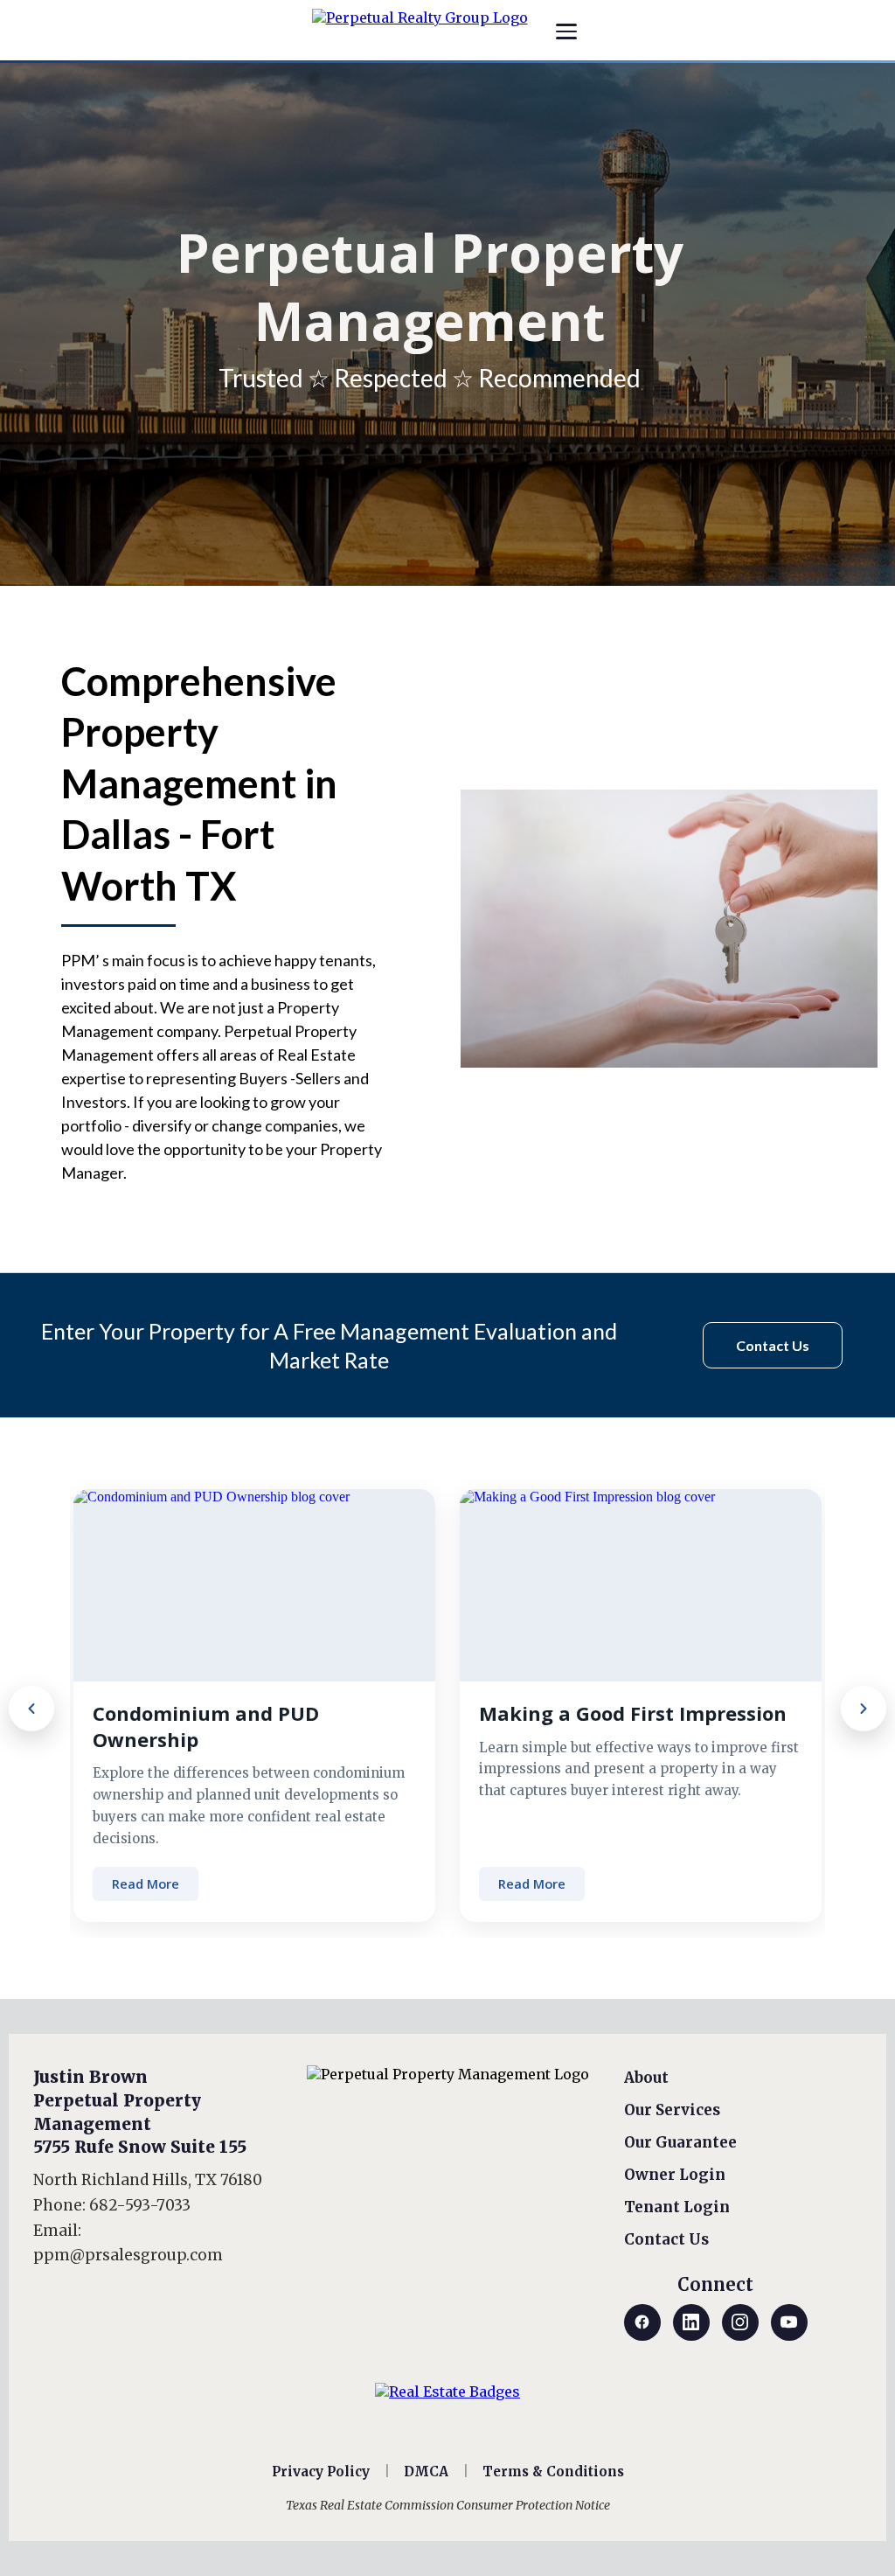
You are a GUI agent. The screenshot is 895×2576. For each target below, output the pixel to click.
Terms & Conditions (553, 2472)
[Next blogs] (864, 1709)
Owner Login (675, 2175)
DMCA (426, 2472)
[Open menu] (566, 31)
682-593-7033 (140, 2205)
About (646, 2078)
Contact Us (666, 2239)
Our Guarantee (680, 2142)
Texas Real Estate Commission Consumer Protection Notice (448, 2505)
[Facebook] (642, 2322)
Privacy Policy (321, 2472)
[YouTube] (789, 2322)
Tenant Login (677, 2207)
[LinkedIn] (691, 2322)
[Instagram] (740, 2322)
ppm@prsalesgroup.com (128, 2255)
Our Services (672, 2110)
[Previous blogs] (31, 1709)
